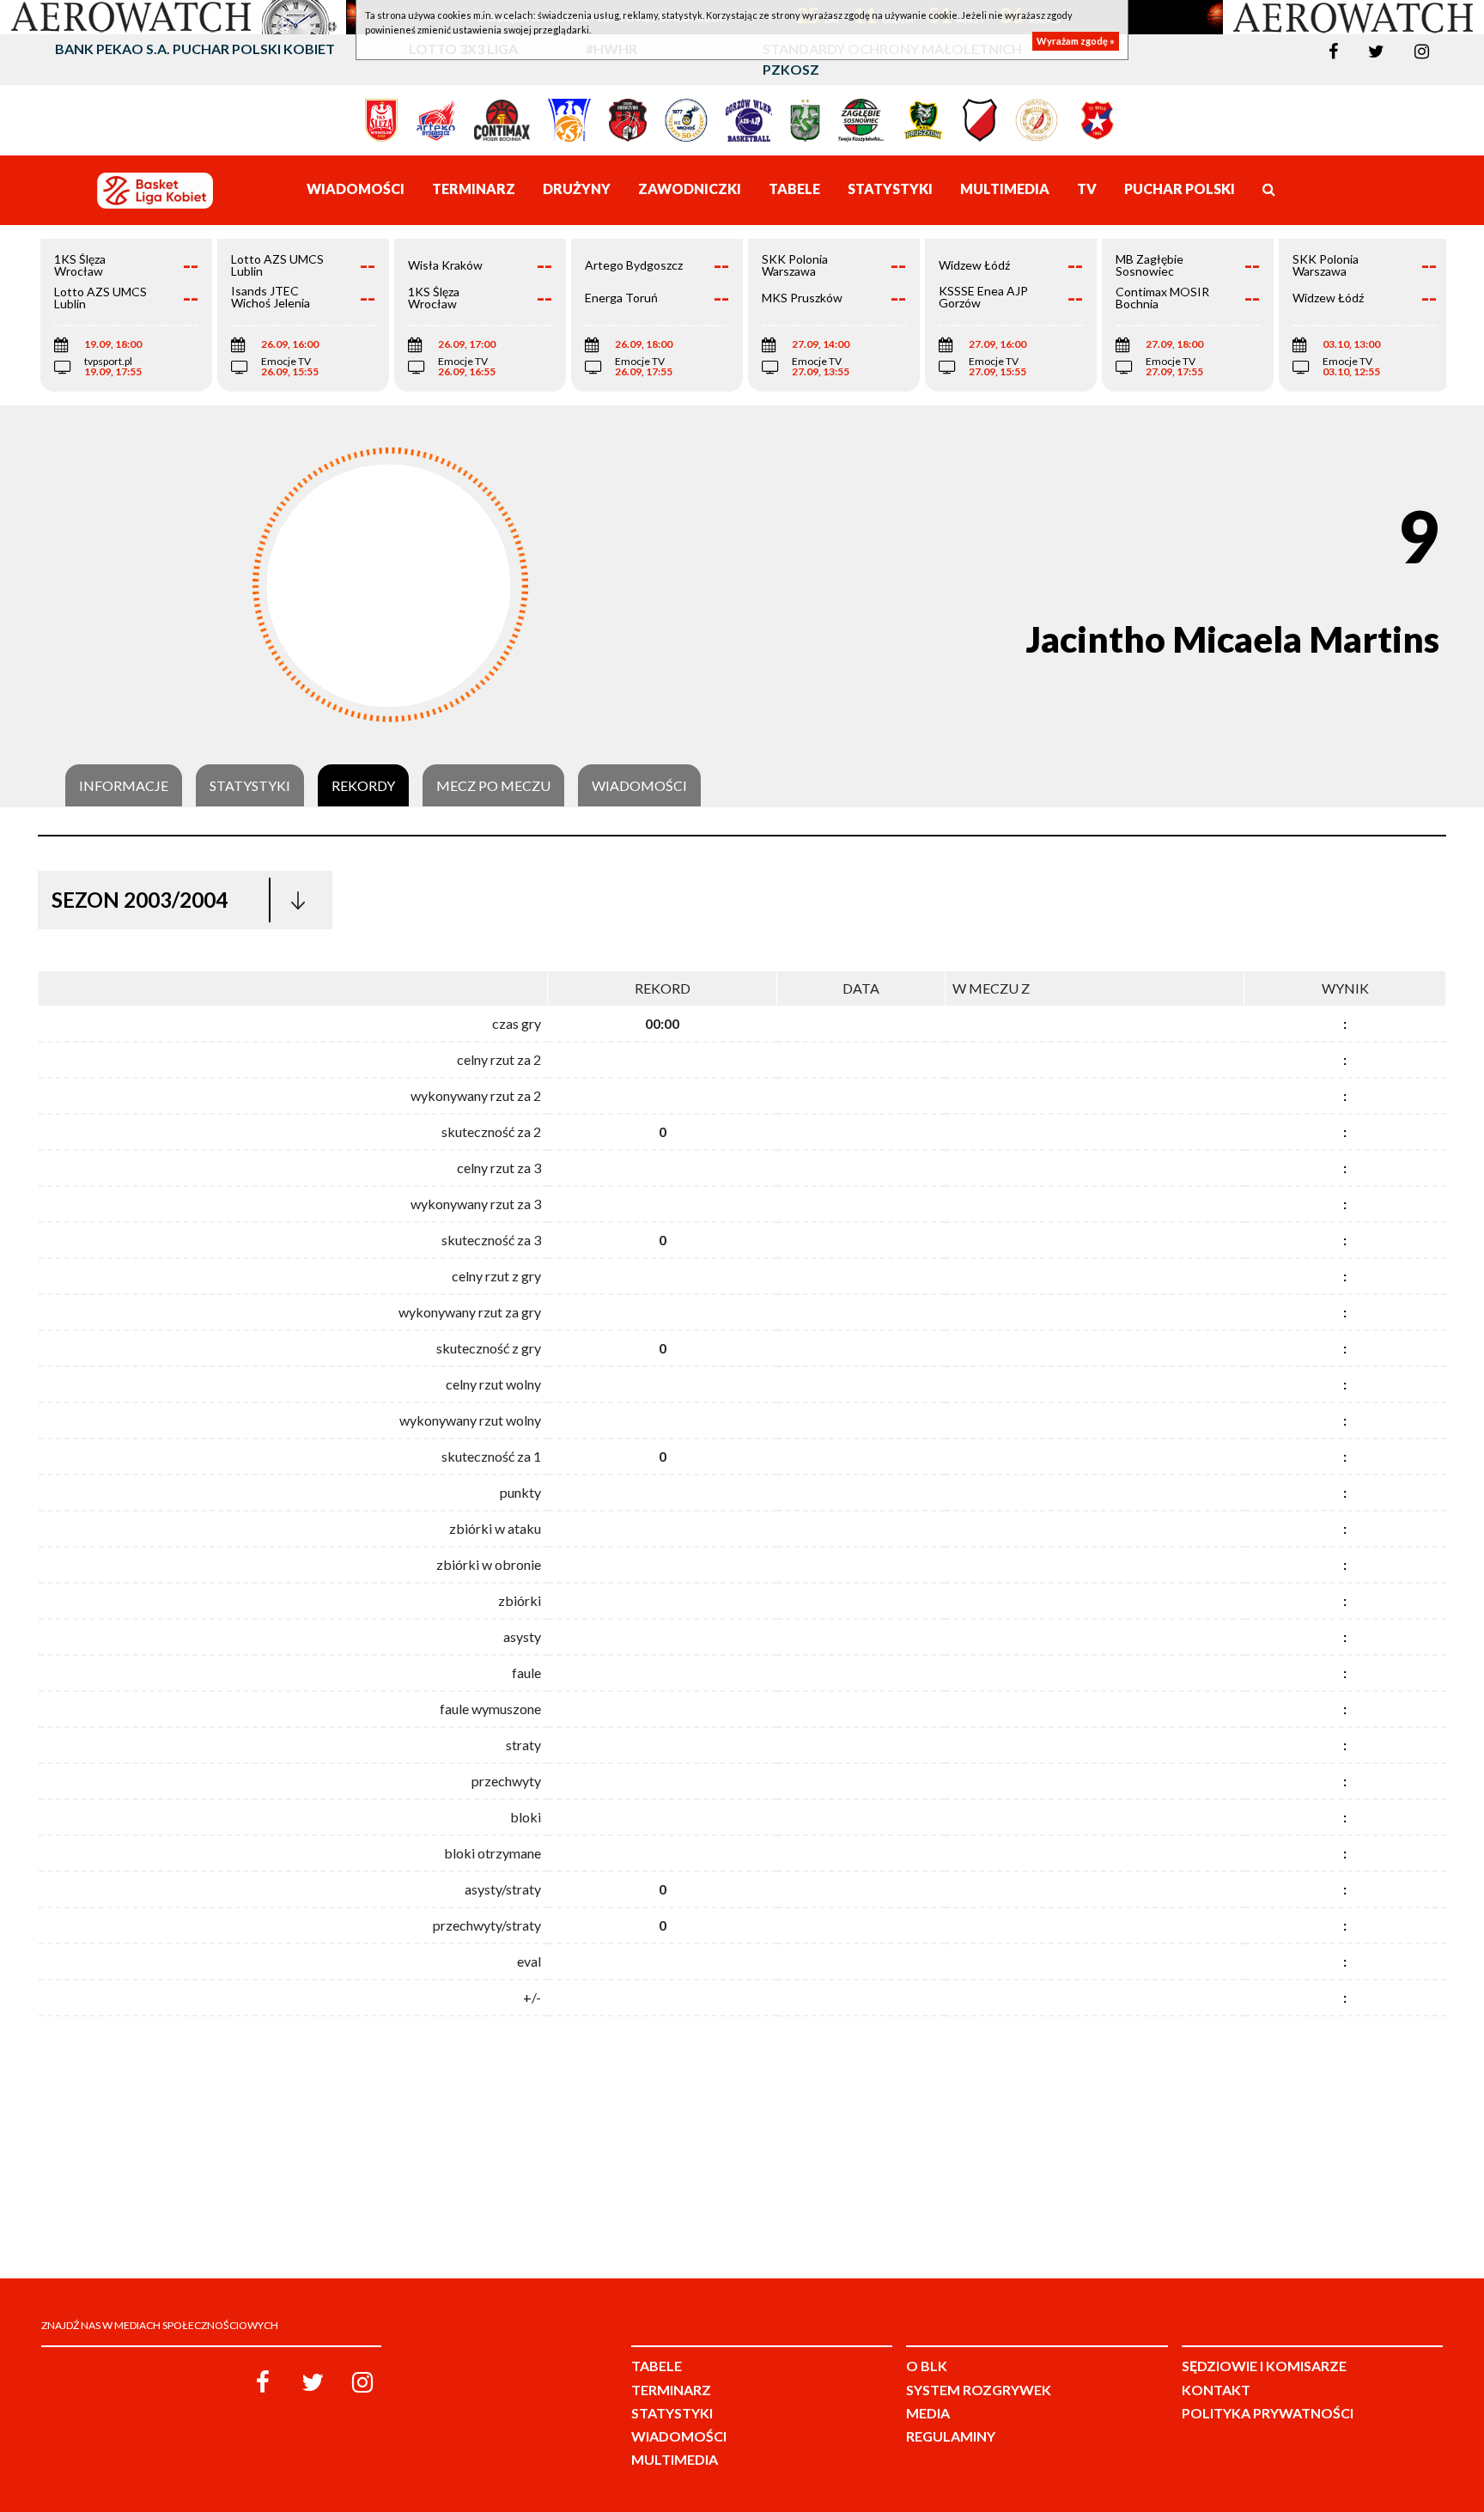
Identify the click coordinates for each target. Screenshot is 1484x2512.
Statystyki (250, 786)
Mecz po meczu (493, 786)
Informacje (124, 786)
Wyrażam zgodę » (1076, 41)
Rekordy (363, 786)
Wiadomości (639, 786)
